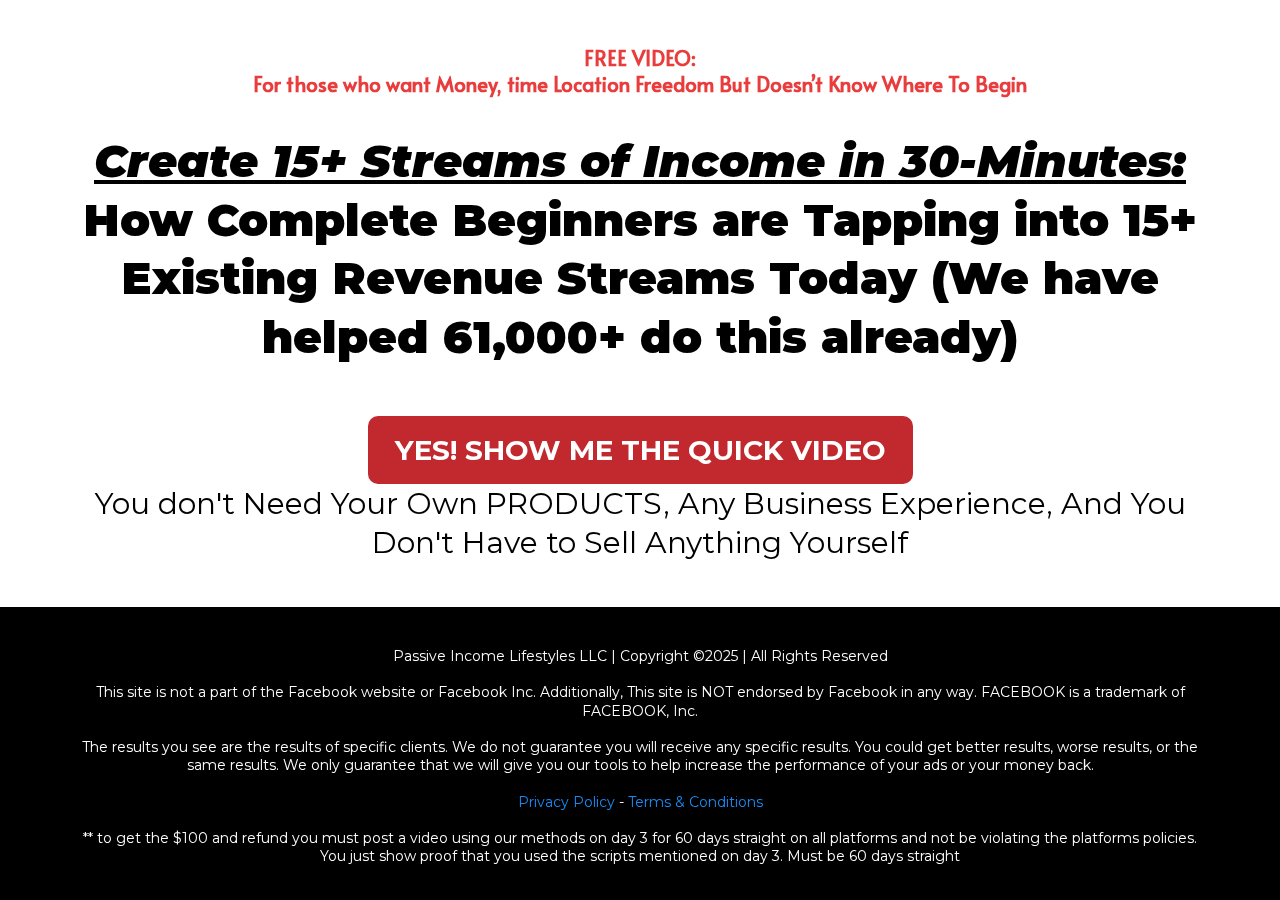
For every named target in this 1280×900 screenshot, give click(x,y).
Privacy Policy (566, 802)
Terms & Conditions (695, 802)
